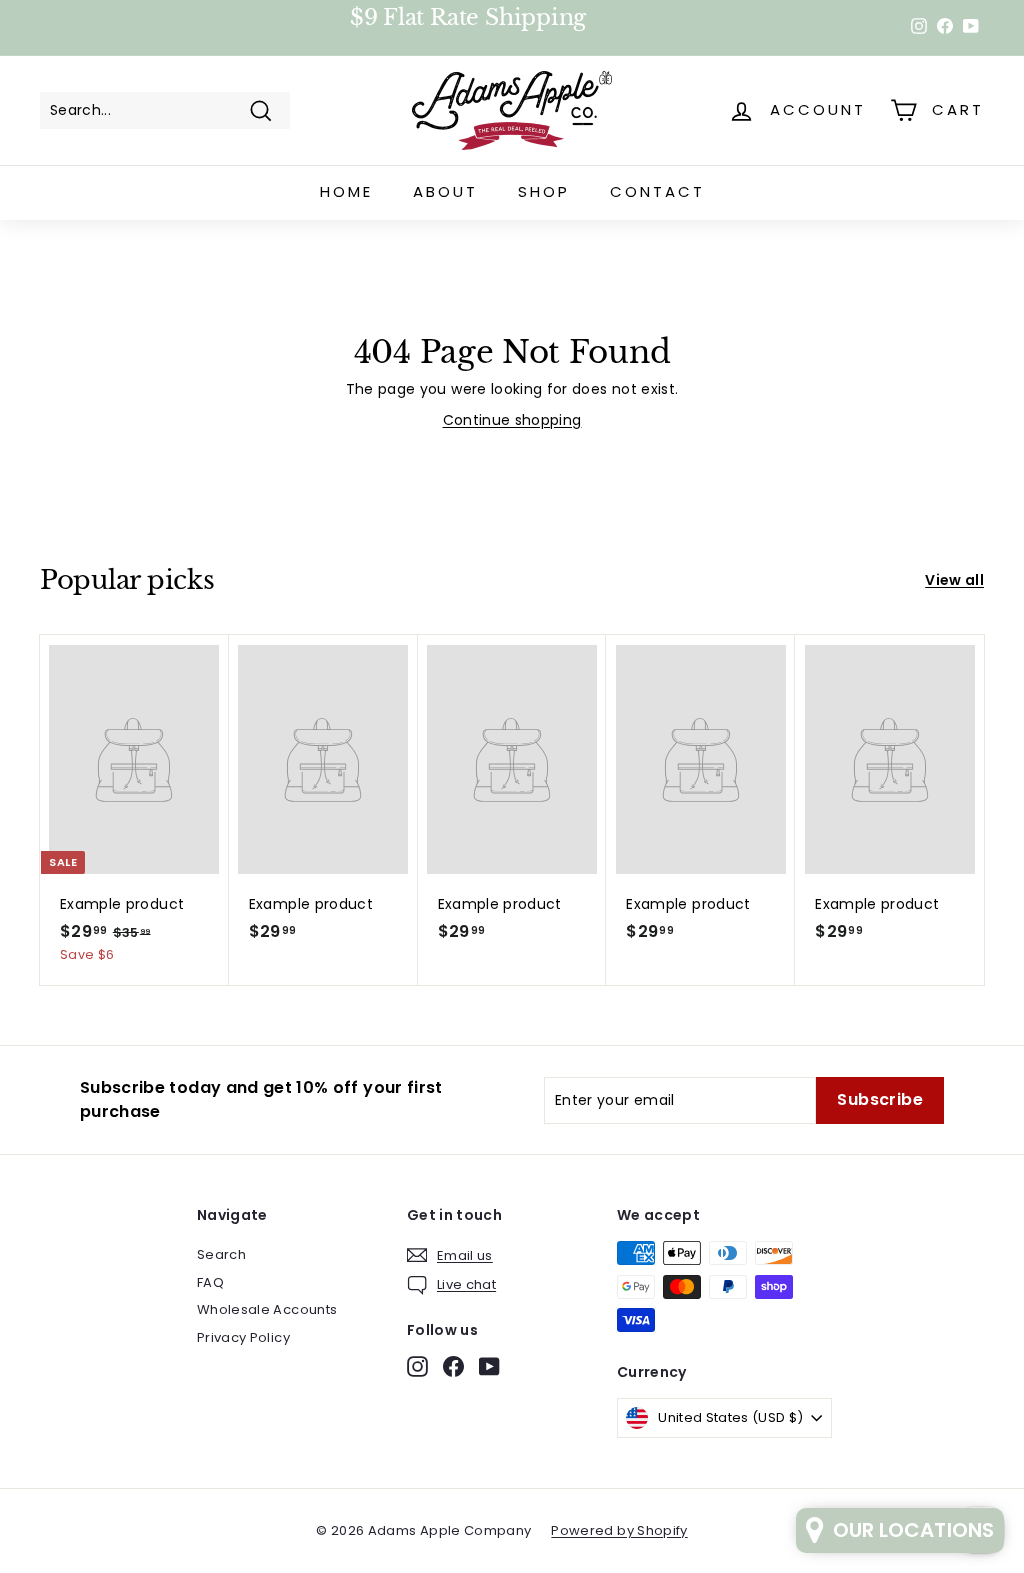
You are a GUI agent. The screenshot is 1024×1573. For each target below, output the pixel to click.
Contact (657, 191)
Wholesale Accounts (267, 1309)
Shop (544, 191)
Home (346, 191)
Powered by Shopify (619, 1530)
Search (221, 1254)
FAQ (210, 1282)
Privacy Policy (243, 1337)
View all (954, 580)
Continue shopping (512, 420)
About (445, 191)
